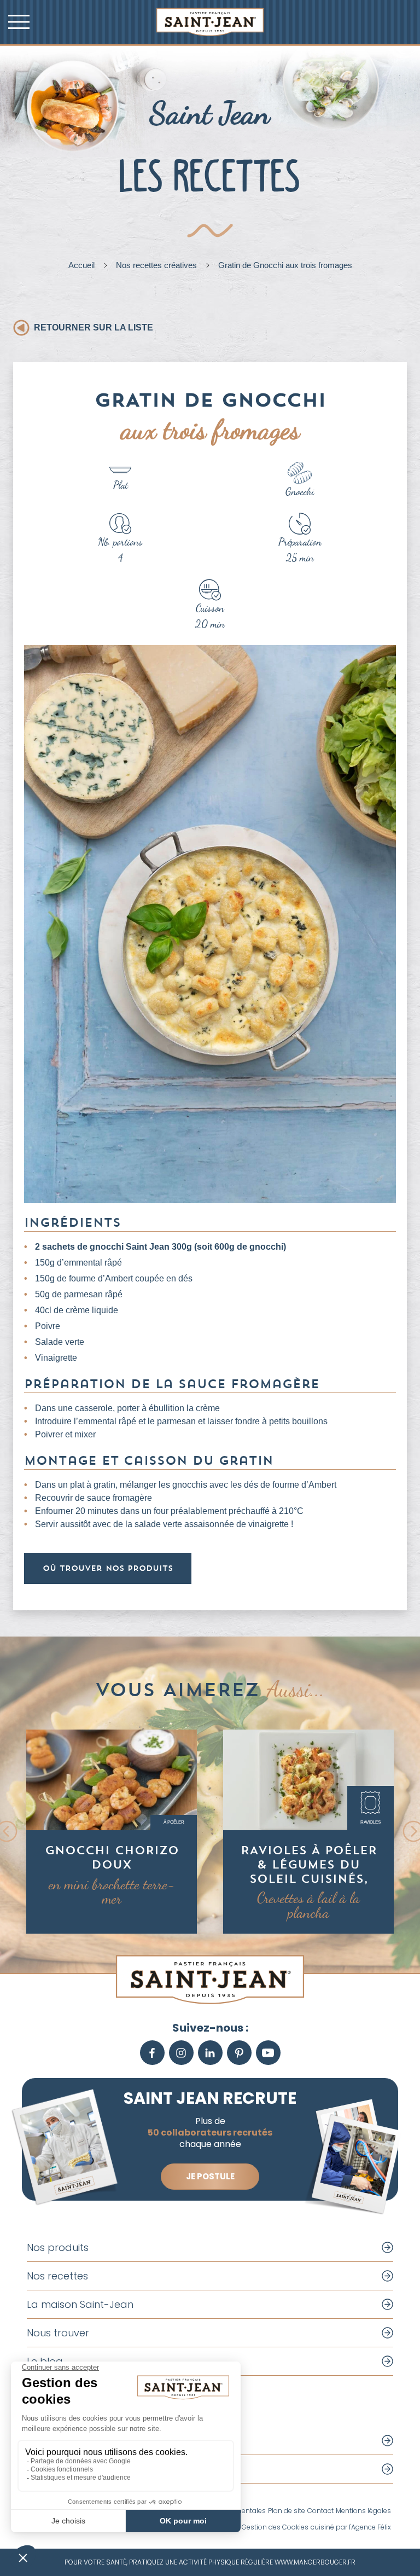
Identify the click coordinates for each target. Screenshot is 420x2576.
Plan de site (287, 2511)
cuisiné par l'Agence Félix (351, 2527)
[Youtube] (268, 2053)
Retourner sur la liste (94, 327)
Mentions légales (363, 2511)
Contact (320, 2511)
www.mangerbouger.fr (315, 2562)
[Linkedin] (210, 2053)
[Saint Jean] (210, 22)
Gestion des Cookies (275, 2527)
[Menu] (19, 22)
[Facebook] (152, 2053)
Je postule (210, 2176)
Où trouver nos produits (108, 1568)
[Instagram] (181, 2053)
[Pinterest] (239, 2053)
